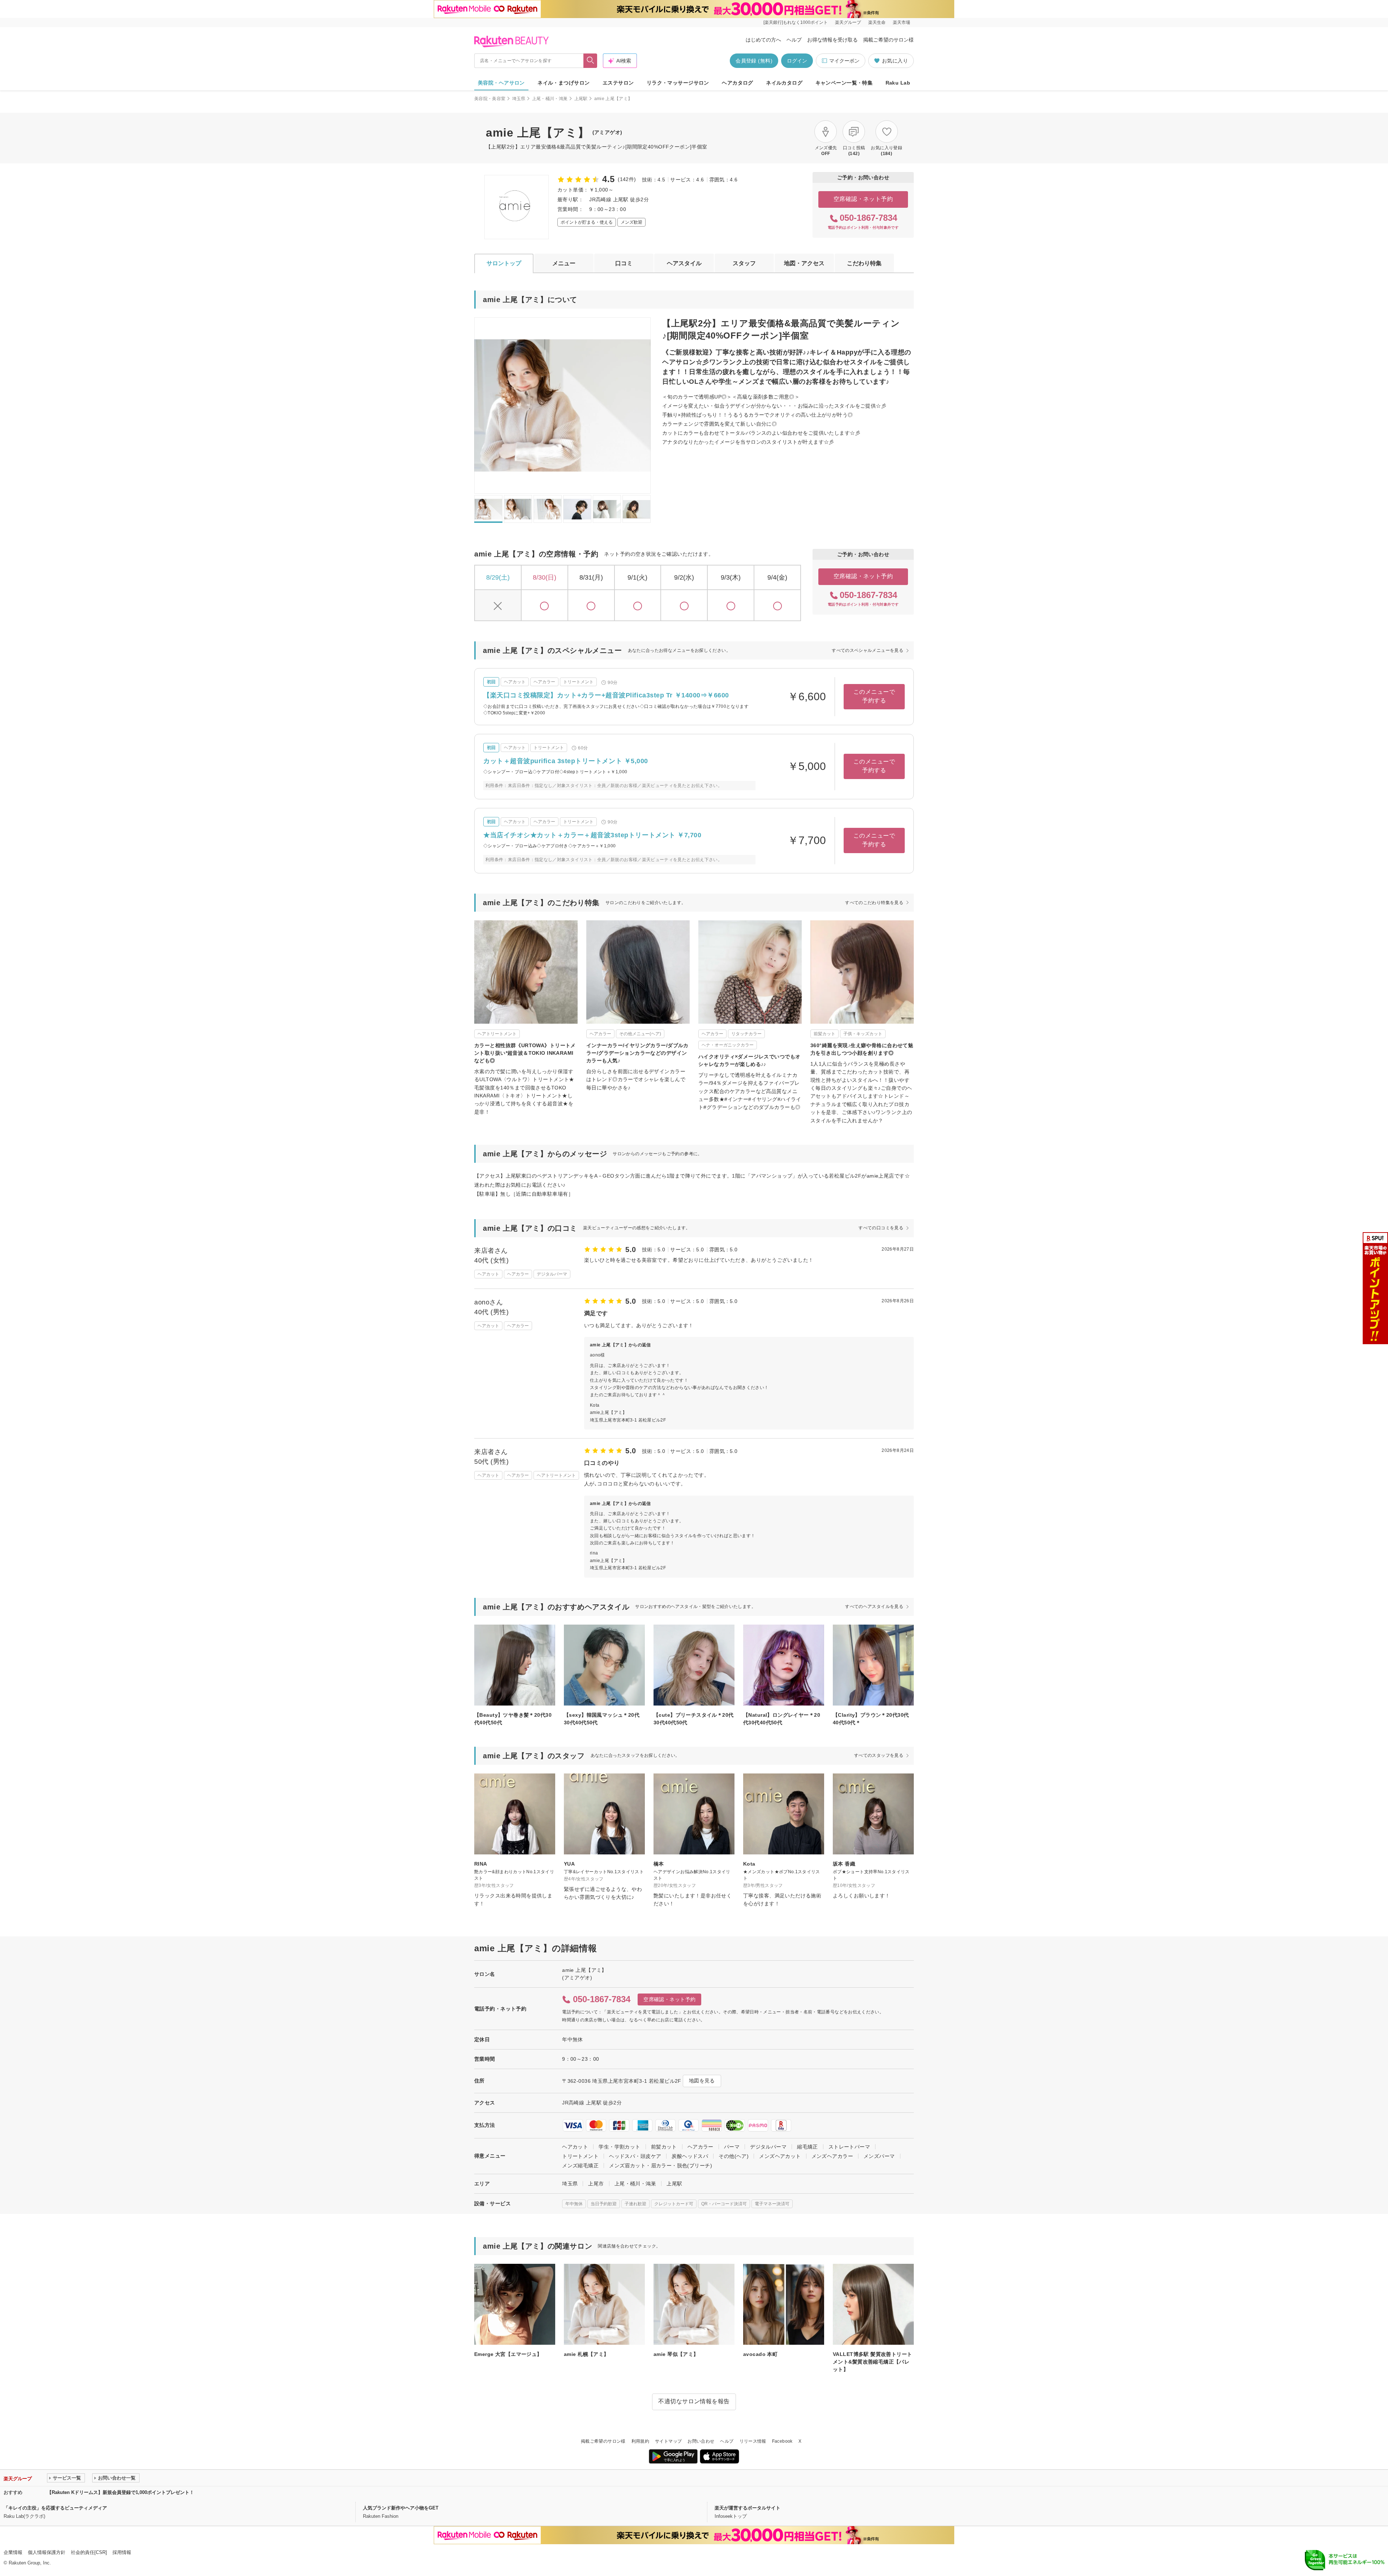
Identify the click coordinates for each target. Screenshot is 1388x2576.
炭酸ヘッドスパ (690, 2156)
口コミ (624, 263)
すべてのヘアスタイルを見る (874, 1607)
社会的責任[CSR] (89, 2552)
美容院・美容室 (490, 99)
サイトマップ (668, 2441)
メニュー (564, 263)
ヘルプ (794, 40)
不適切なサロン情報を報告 (694, 2401)
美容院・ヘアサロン (501, 83)
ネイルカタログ (784, 83)
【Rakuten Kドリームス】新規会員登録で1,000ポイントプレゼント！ (121, 2492)
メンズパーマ (879, 2156)
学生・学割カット (619, 2147)
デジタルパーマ (768, 2147)
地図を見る (702, 2081)
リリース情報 (753, 2441)
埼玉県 (519, 99)
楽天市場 (901, 22)
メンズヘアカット (780, 2156)
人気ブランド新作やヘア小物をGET (401, 2508)
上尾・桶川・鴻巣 (550, 99)
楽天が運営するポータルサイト (747, 2508)
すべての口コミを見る (881, 1228)
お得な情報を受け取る (832, 40)
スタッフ (744, 263)
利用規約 (640, 2441)
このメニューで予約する (874, 696)
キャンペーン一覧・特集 (844, 83)
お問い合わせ (701, 2441)
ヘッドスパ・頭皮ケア (635, 2156)
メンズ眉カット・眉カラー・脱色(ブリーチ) (661, 2166)
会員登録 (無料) (754, 61)
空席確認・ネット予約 (863, 199)
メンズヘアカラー (832, 2156)
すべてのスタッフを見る (879, 1755)
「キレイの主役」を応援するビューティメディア (55, 2508)
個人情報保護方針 (47, 2552)
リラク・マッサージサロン (678, 83)
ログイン (797, 61)
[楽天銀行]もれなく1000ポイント (796, 22)
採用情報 (122, 2552)
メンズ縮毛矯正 (580, 2166)
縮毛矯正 (807, 2147)
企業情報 (13, 2552)
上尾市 (596, 2184)
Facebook (782, 2441)
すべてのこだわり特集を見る (874, 903)
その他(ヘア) (734, 2156)
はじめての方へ (763, 40)
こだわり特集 (864, 263)
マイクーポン (844, 61)
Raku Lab (898, 83)
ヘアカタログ (738, 83)
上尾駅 (581, 99)
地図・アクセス (804, 263)
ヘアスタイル (684, 263)
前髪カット (664, 2147)
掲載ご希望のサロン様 (888, 40)
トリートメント (580, 2156)
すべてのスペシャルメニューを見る (867, 650)
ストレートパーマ (849, 2147)
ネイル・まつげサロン (564, 83)
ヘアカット (575, 2147)
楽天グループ (848, 22)
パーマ (732, 2147)
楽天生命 (877, 22)
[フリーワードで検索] (590, 61)
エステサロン (618, 83)
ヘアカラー (701, 2147)
